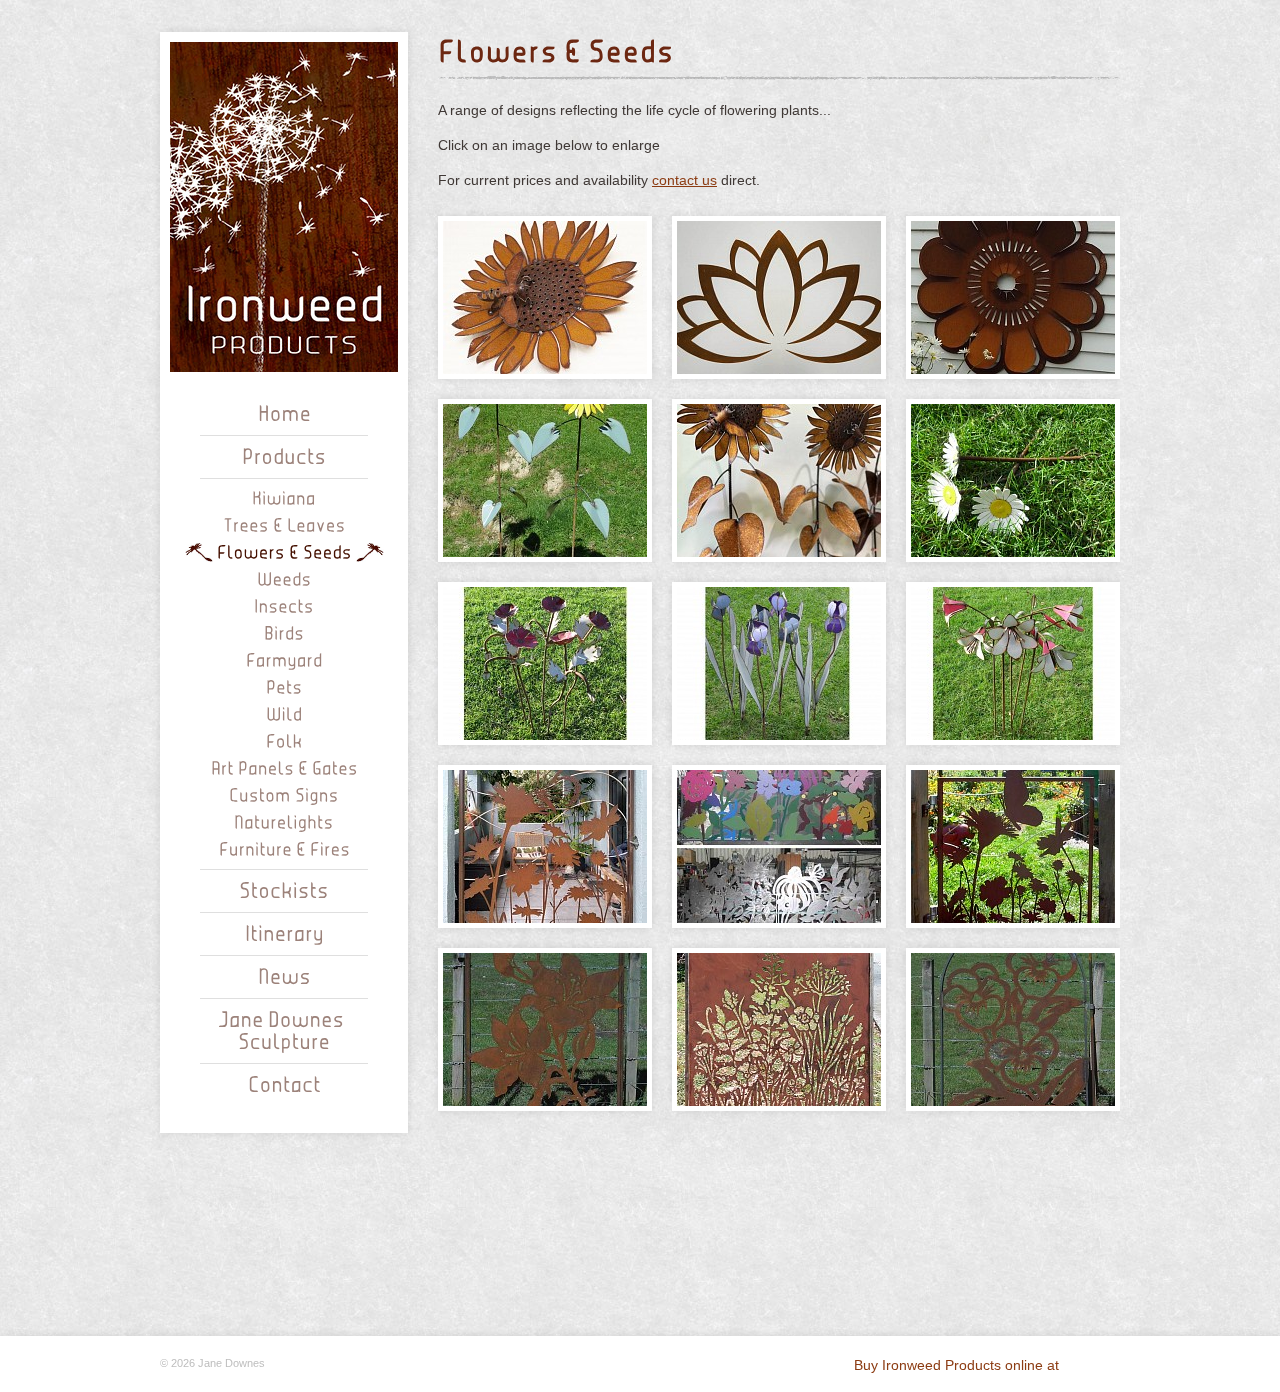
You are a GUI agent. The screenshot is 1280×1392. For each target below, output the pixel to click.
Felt (1091, 1363)
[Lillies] (1013, 663)
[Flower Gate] (1013, 846)
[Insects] (284, 605)
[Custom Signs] (284, 794)
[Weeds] (284, 578)
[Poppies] (545, 663)
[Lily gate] (545, 1029)
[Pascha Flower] (1013, 297)
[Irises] (779, 663)
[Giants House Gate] (779, 846)
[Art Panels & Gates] (284, 767)
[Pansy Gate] (1013, 1029)
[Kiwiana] (284, 497)
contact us (684, 180)
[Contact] (284, 1086)
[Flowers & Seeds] (284, 551)
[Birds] (284, 632)
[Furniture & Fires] (284, 848)
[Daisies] (1013, 480)
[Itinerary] (284, 935)
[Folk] (284, 740)
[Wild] (284, 713)
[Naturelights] (284, 821)
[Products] (284, 458)
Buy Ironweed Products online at (958, 1365)
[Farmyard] (284, 659)
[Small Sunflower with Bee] (545, 297)
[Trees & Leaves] (284, 524)
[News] (284, 978)
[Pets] (284, 686)
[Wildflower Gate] (779, 1029)
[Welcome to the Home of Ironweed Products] (284, 415)
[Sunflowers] (545, 480)
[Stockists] (284, 892)
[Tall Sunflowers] (779, 480)
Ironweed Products (284, 207)
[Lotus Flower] (779, 297)
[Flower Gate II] (545, 846)
